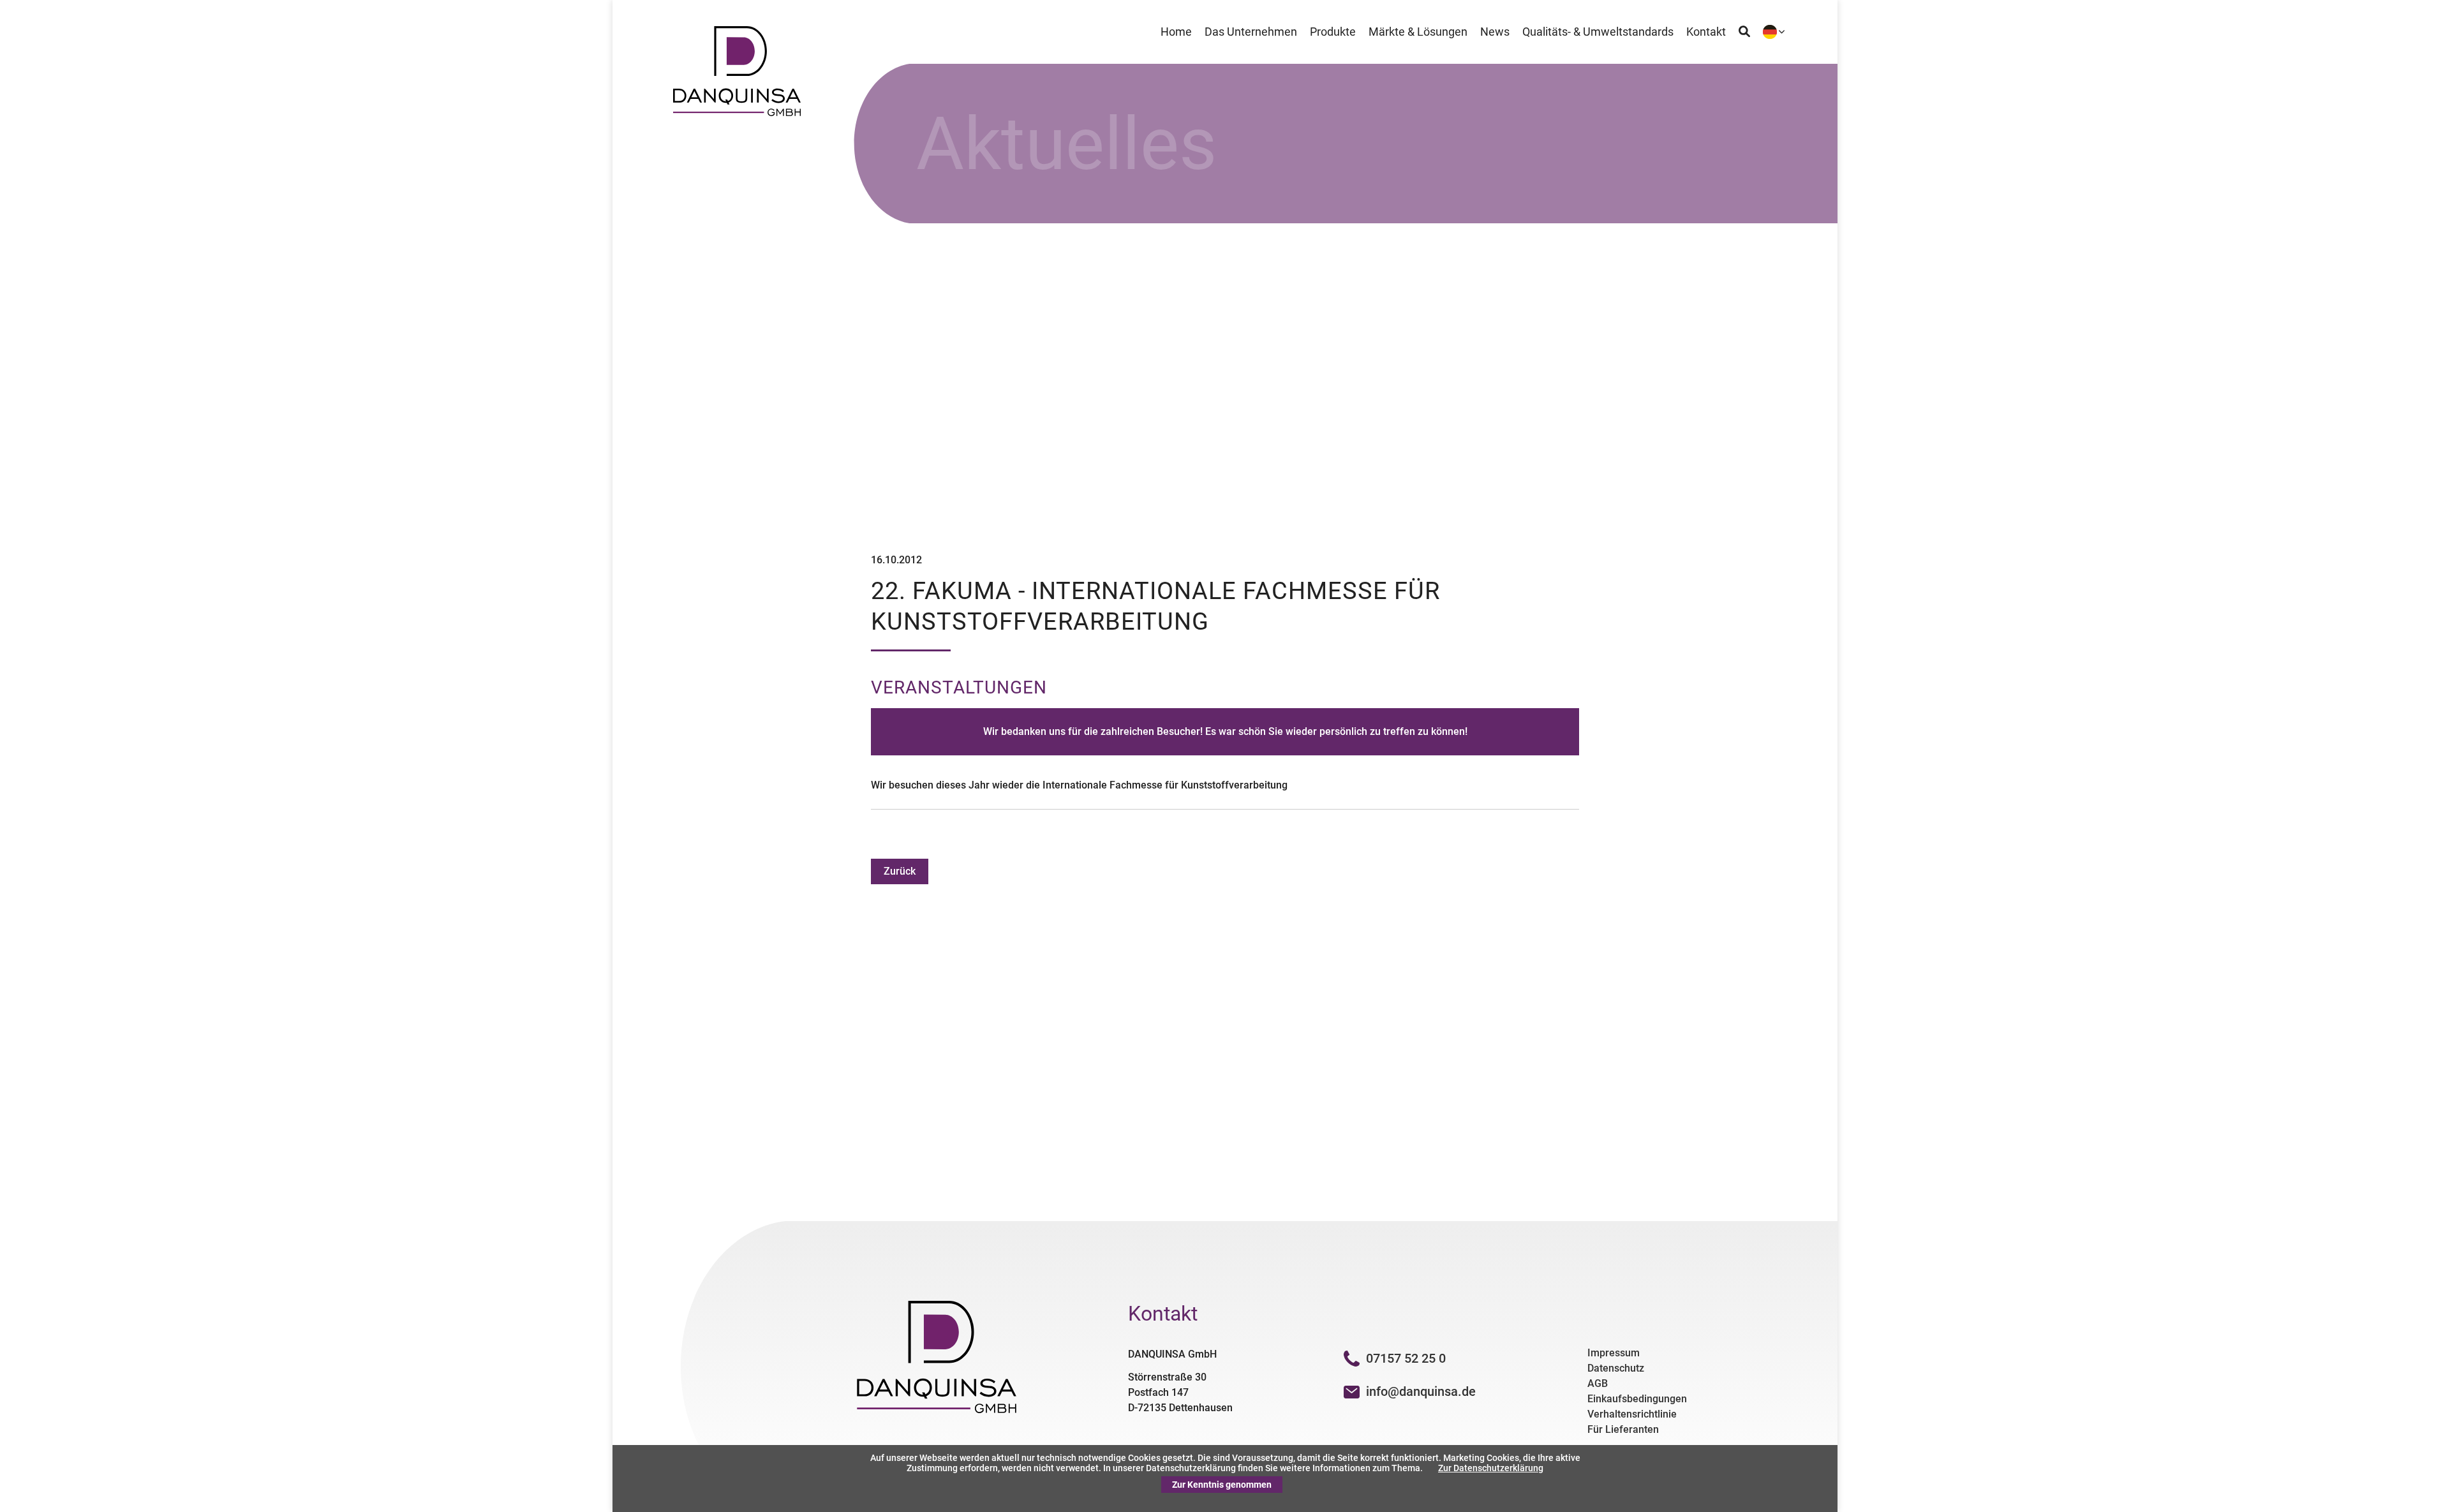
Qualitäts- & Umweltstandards (1598, 32)
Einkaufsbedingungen (1637, 1399)
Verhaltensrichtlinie (1632, 1414)
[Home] (737, 113)
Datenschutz (1616, 1368)
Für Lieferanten (1623, 1429)
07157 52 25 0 (1406, 1358)
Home (1176, 32)
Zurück (900, 871)
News (1495, 32)
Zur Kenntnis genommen (1222, 1485)
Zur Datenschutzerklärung (1491, 1468)
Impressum (1614, 1353)
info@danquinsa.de (1421, 1391)
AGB (1598, 1383)
